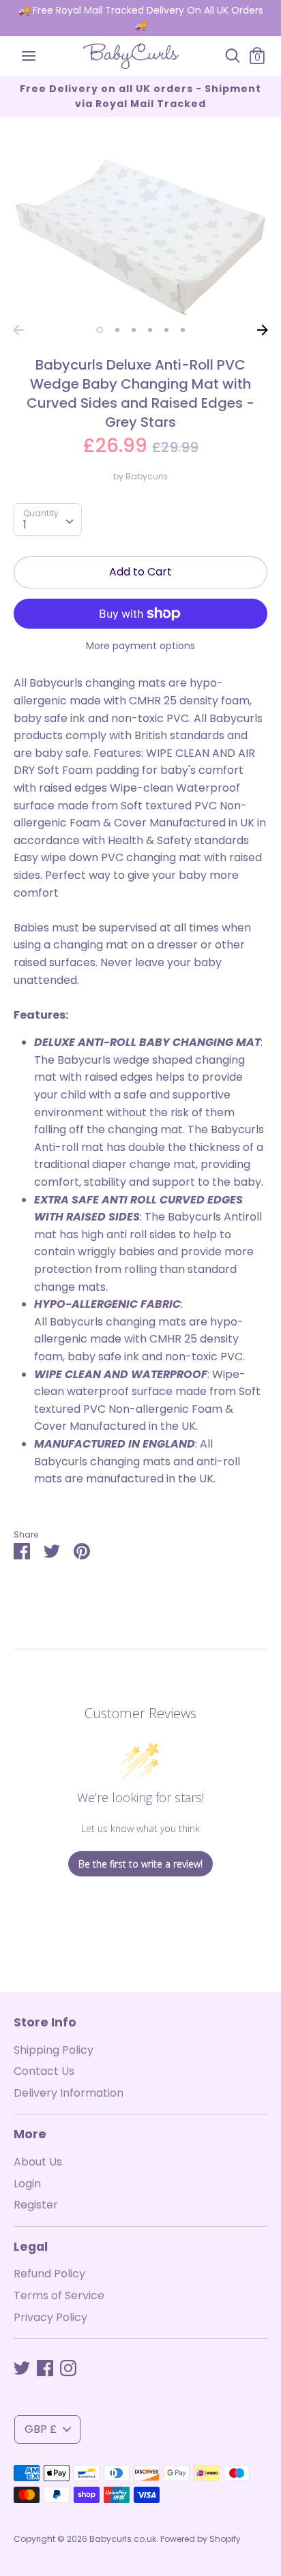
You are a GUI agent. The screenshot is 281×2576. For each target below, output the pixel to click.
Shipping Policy (54, 2050)
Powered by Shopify (201, 2539)
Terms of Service (59, 2295)
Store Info (45, 2022)
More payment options (140, 646)
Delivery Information (69, 2093)
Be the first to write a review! (140, 1864)
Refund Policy (49, 2274)
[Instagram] (68, 2368)
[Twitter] (22, 2368)
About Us (38, 2162)
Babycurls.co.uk (123, 2539)
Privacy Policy (50, 2317)
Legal (31, 2247)
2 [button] (117, 330)
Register (36, 2205)
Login (27, 2184)
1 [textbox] (25, 525)
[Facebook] (45, 2368)
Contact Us (44, 2071)
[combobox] (48, 520)
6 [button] (183, 330)
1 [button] (100, 330)
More (30, 2134)
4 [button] (150, 330)
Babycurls (147, 476)
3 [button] (134, 330)
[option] (140, 238)
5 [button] (166, 330)
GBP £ (41, 2429)
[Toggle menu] (29, 56)
